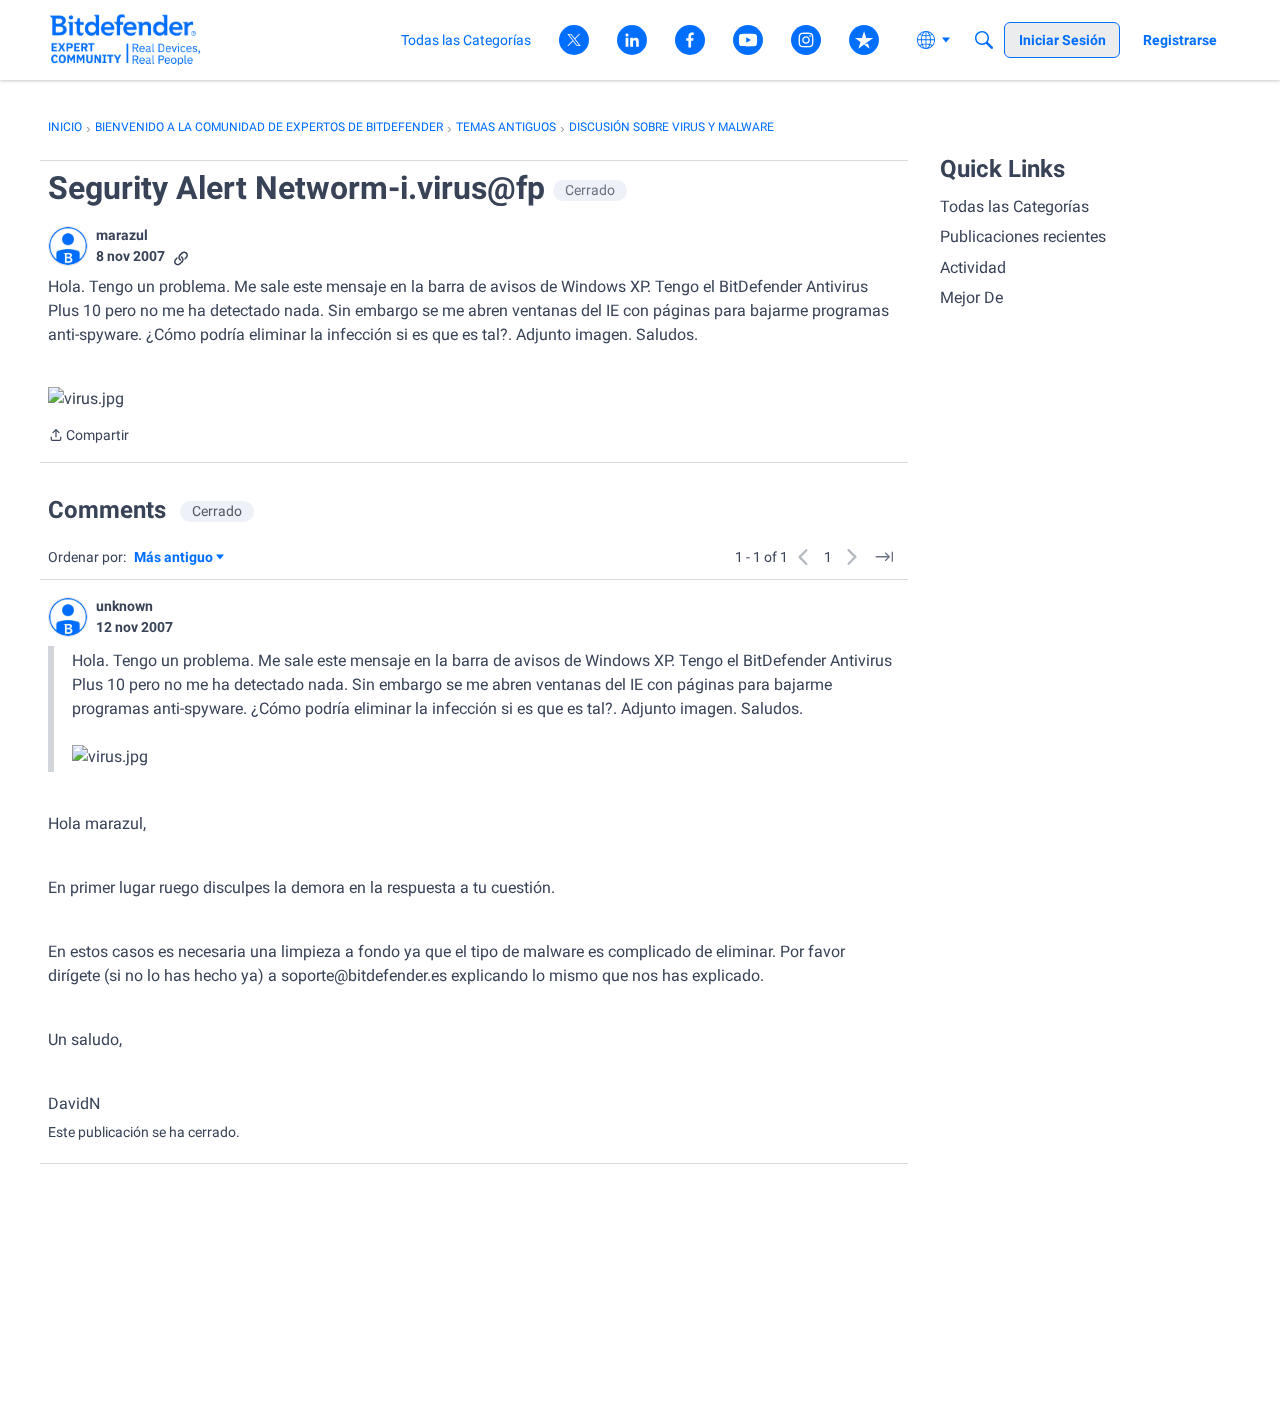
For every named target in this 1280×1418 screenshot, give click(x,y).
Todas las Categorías (1014, 206)
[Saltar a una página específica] (884, 557)
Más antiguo (173, 558)
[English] (125, 39)
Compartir (88, 437)
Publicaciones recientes (1023, 236)
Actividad (973, 267)
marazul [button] (122, 235)
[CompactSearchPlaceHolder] (984, 40)
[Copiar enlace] (181, 256)
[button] (68, 246)
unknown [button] (124, 606)
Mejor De (971, 297)
